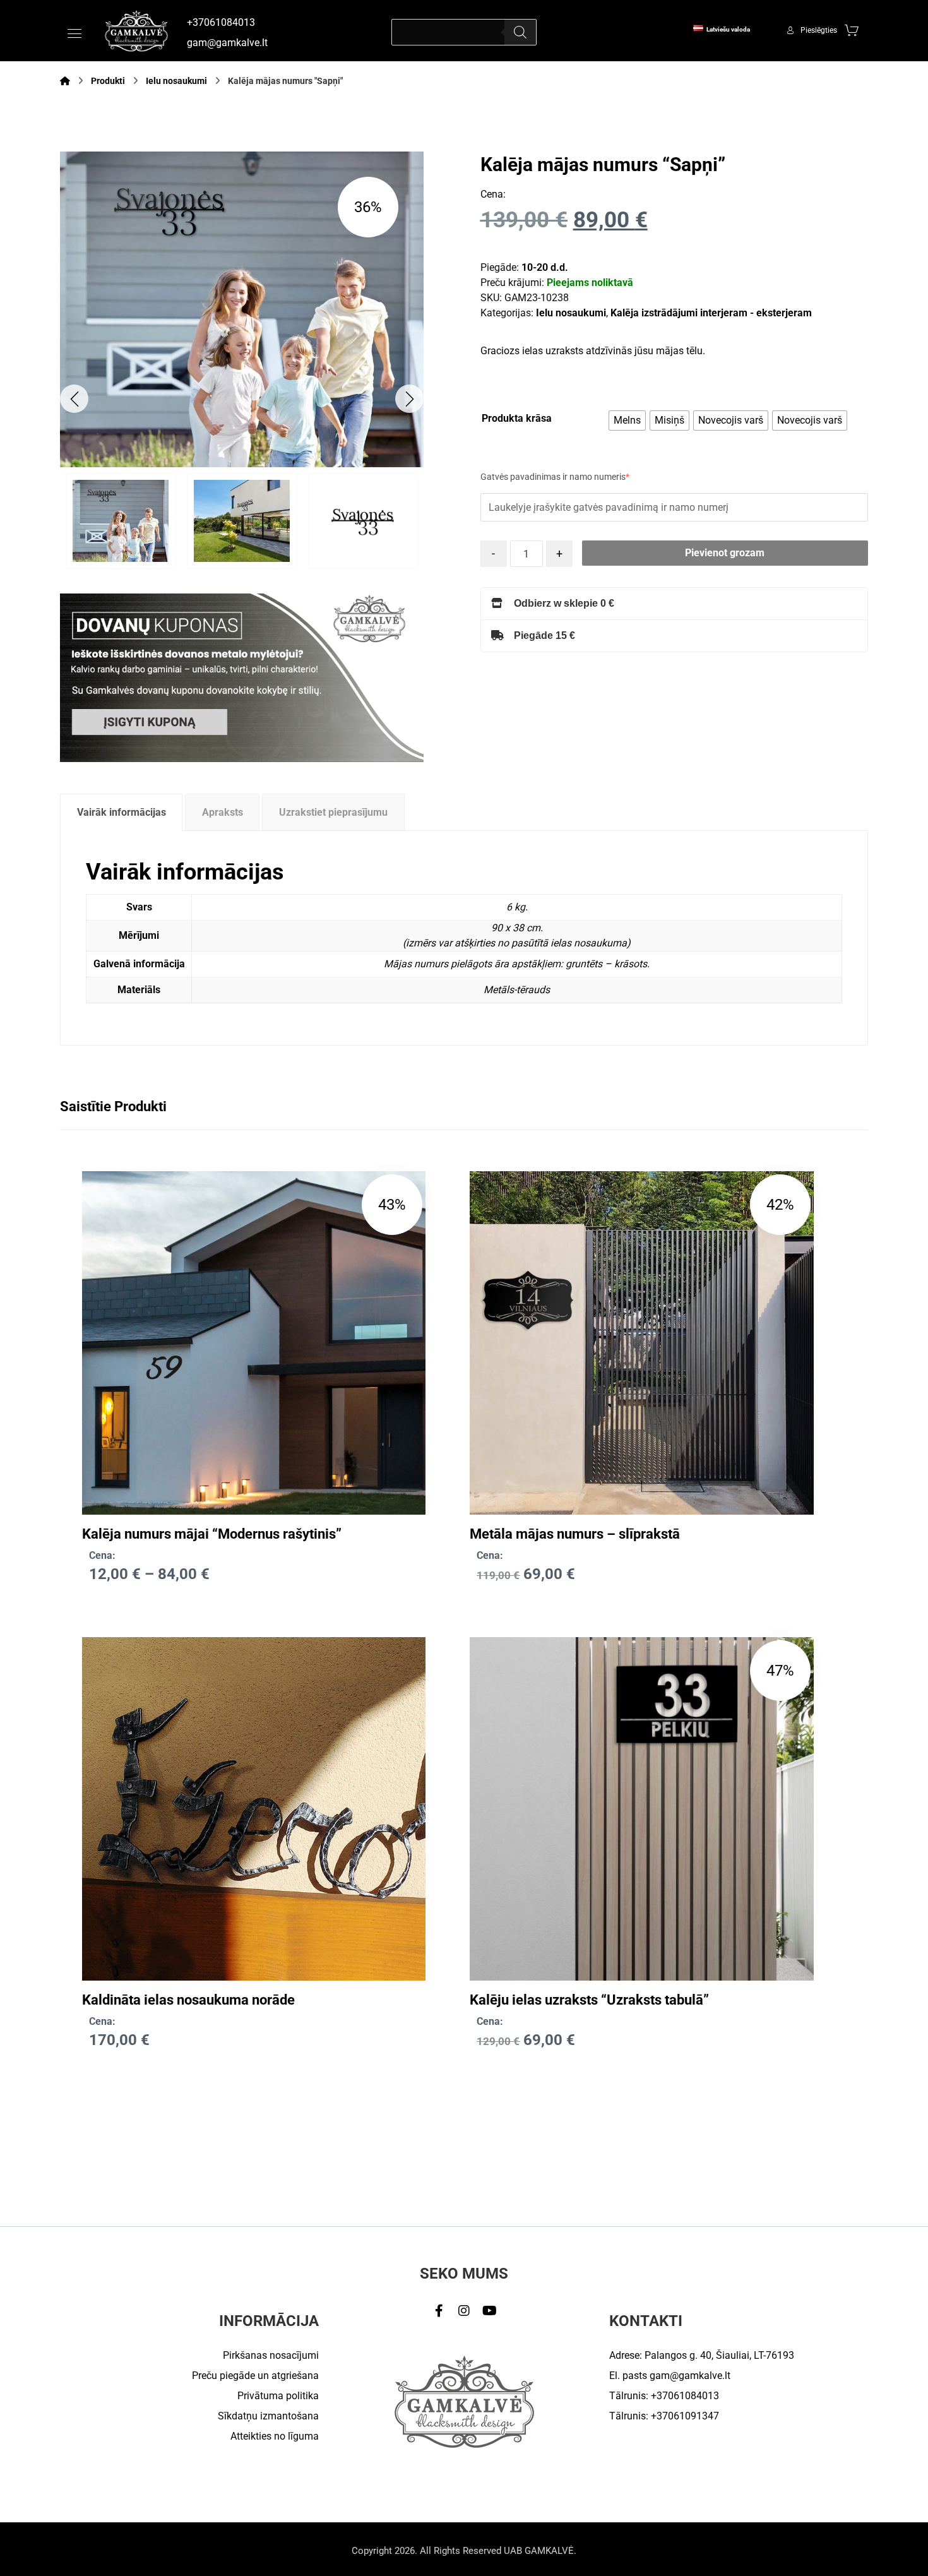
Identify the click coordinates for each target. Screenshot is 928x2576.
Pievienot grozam (725, 553)
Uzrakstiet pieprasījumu (333, 812)
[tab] (121, 812)
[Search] (520, 32)
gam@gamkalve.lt (690, 2376)
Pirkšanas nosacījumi (271, 2355)
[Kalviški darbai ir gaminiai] (136, 31)
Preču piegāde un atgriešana (255, 2376)
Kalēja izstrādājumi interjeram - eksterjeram (711, 313)
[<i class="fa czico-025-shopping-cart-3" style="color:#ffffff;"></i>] (852, 30)
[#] (439, 2311)
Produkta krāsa (517, 418)
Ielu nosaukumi (571, 313)
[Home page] (65, 81)
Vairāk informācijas (122, 812)
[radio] (627, 420)
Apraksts (223, 812)
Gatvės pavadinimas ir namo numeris (555, 477)
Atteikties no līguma (275, 2436)
